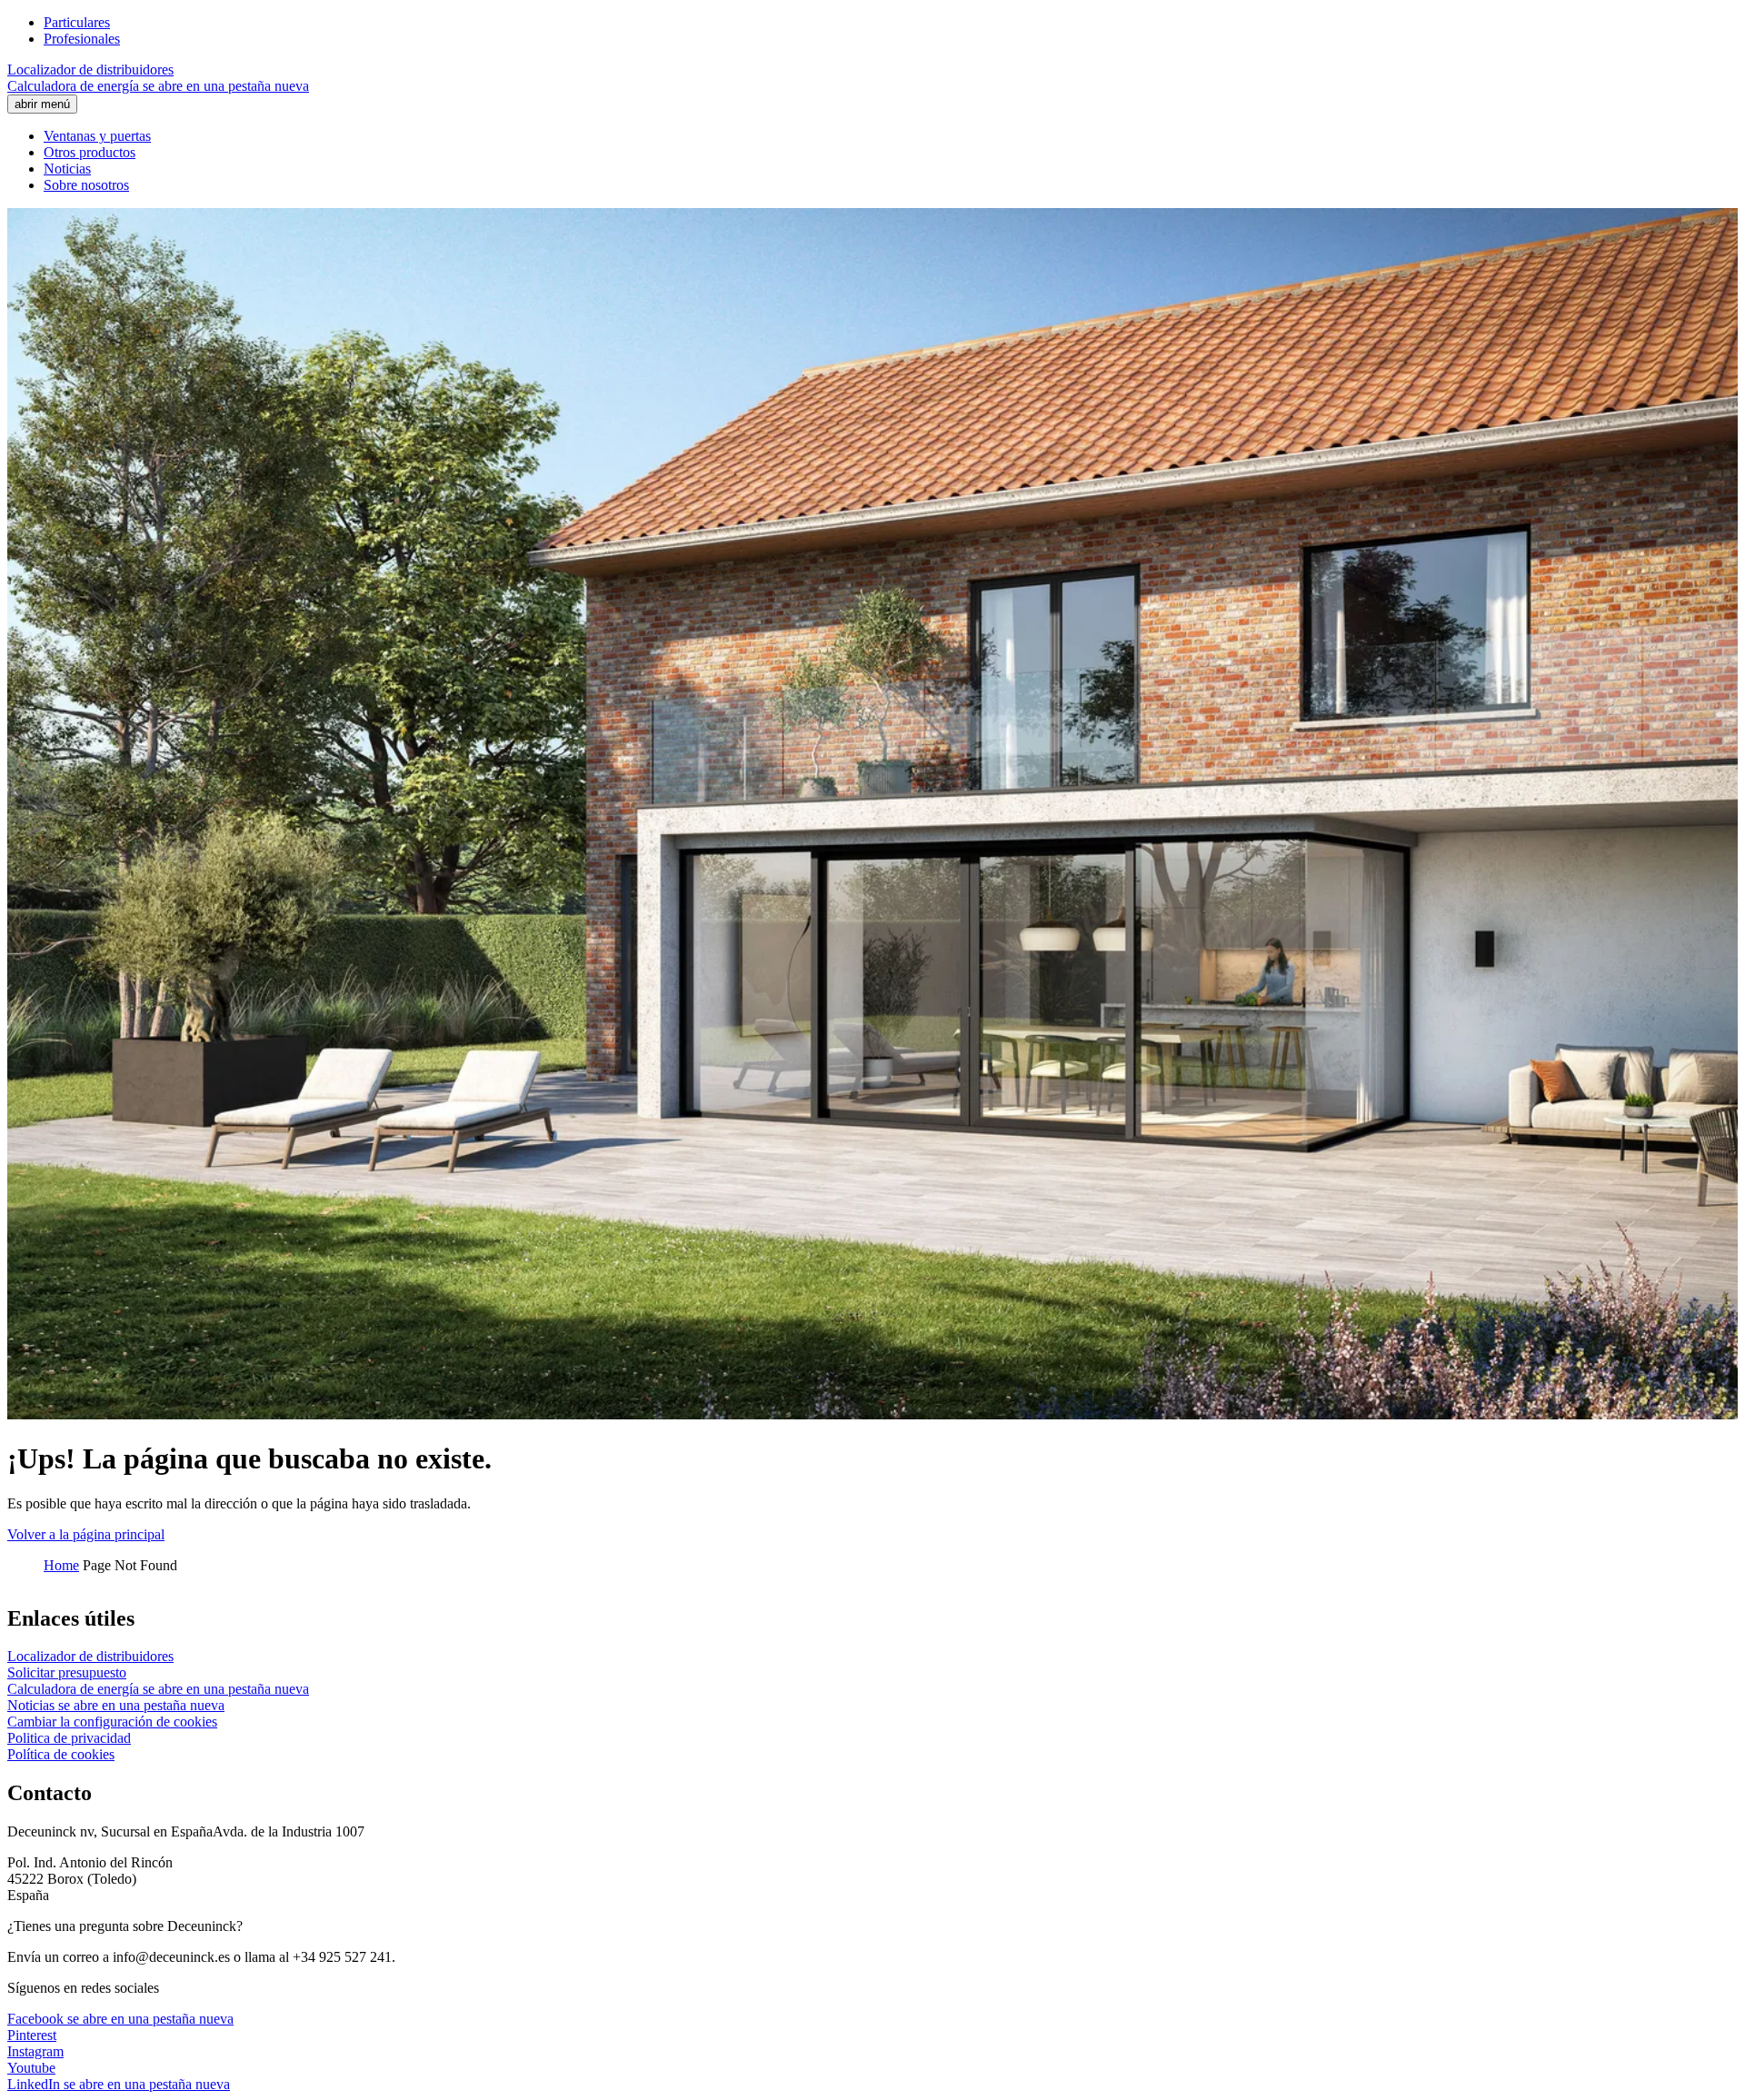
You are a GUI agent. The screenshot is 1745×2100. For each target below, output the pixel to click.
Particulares (77, 22)
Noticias (67, 169)
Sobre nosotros (86, 185)
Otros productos (90, 152)
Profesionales (82, 39)
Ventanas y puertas (97, 136)
